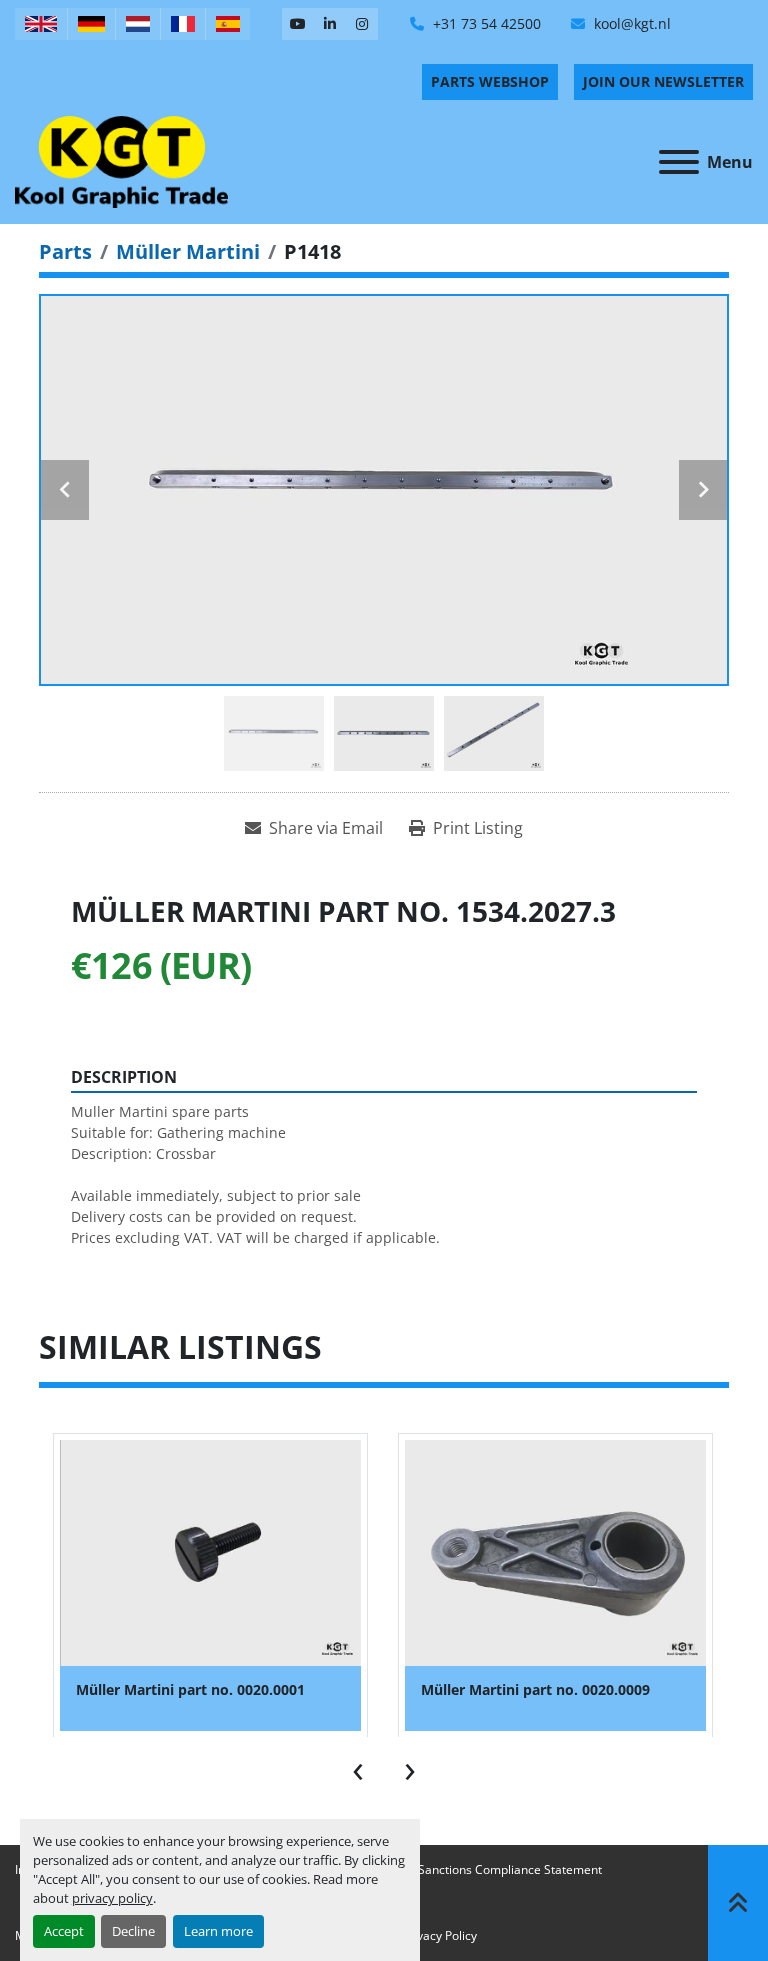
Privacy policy (439, 1935)
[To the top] (738, 1903)
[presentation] (358, 1767)
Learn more (218, 1931)
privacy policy (112, 1898)
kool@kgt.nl (630, 23)
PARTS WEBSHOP (490, 81)
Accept (64, 1931)
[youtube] (298, 24)
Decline (133, 1931)
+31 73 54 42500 (485, 23)
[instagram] (362, 24)
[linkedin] (330, 24)
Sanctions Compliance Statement (510, 1869)
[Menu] (679, 162)
